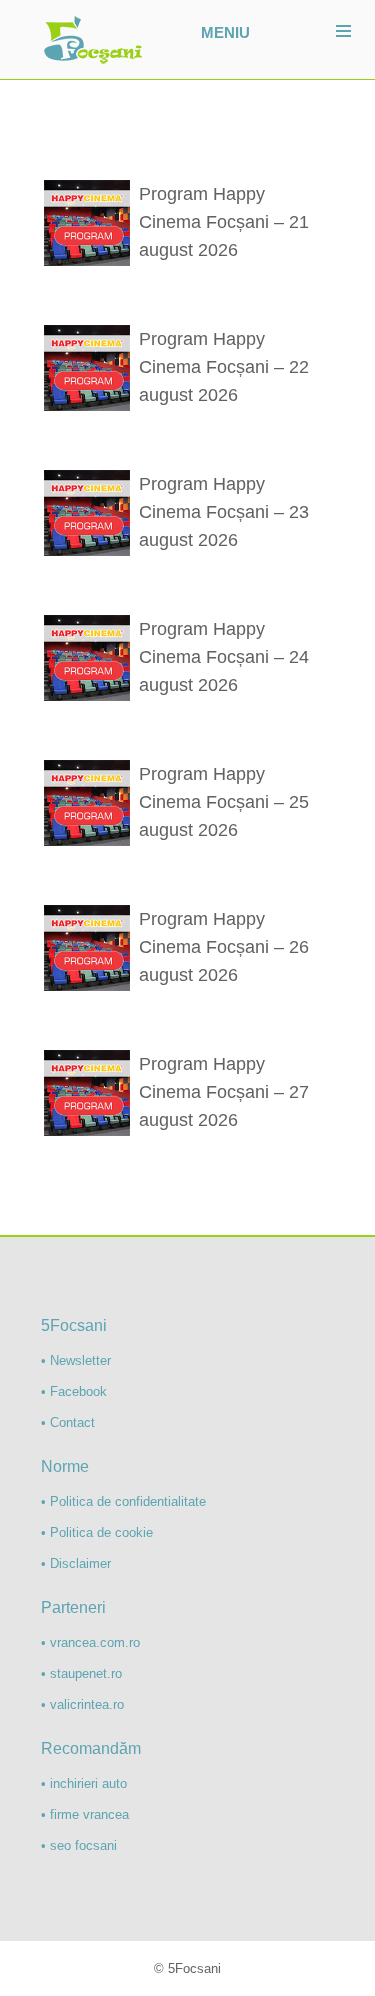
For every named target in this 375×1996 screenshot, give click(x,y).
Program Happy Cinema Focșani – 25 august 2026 (224, 802)
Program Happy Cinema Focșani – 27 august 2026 (224, 1092)
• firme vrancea (85, 1814)
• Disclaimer (76, 1563)
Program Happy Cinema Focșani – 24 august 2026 (224, 657)
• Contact (68, 1422)
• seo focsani (79, 1845)
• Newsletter (76, 1360)
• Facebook (74, 1391)
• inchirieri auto (84, 1783)
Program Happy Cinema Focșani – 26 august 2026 (224, 947)
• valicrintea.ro (82, 1704)
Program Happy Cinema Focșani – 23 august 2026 (224, 512)
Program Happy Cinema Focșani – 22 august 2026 (224, 367)
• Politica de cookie (97, 1532)
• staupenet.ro (81, 1673)
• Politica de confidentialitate (123, 1501)
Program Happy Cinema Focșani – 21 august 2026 (224, 222)
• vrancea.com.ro (90, 1642)
